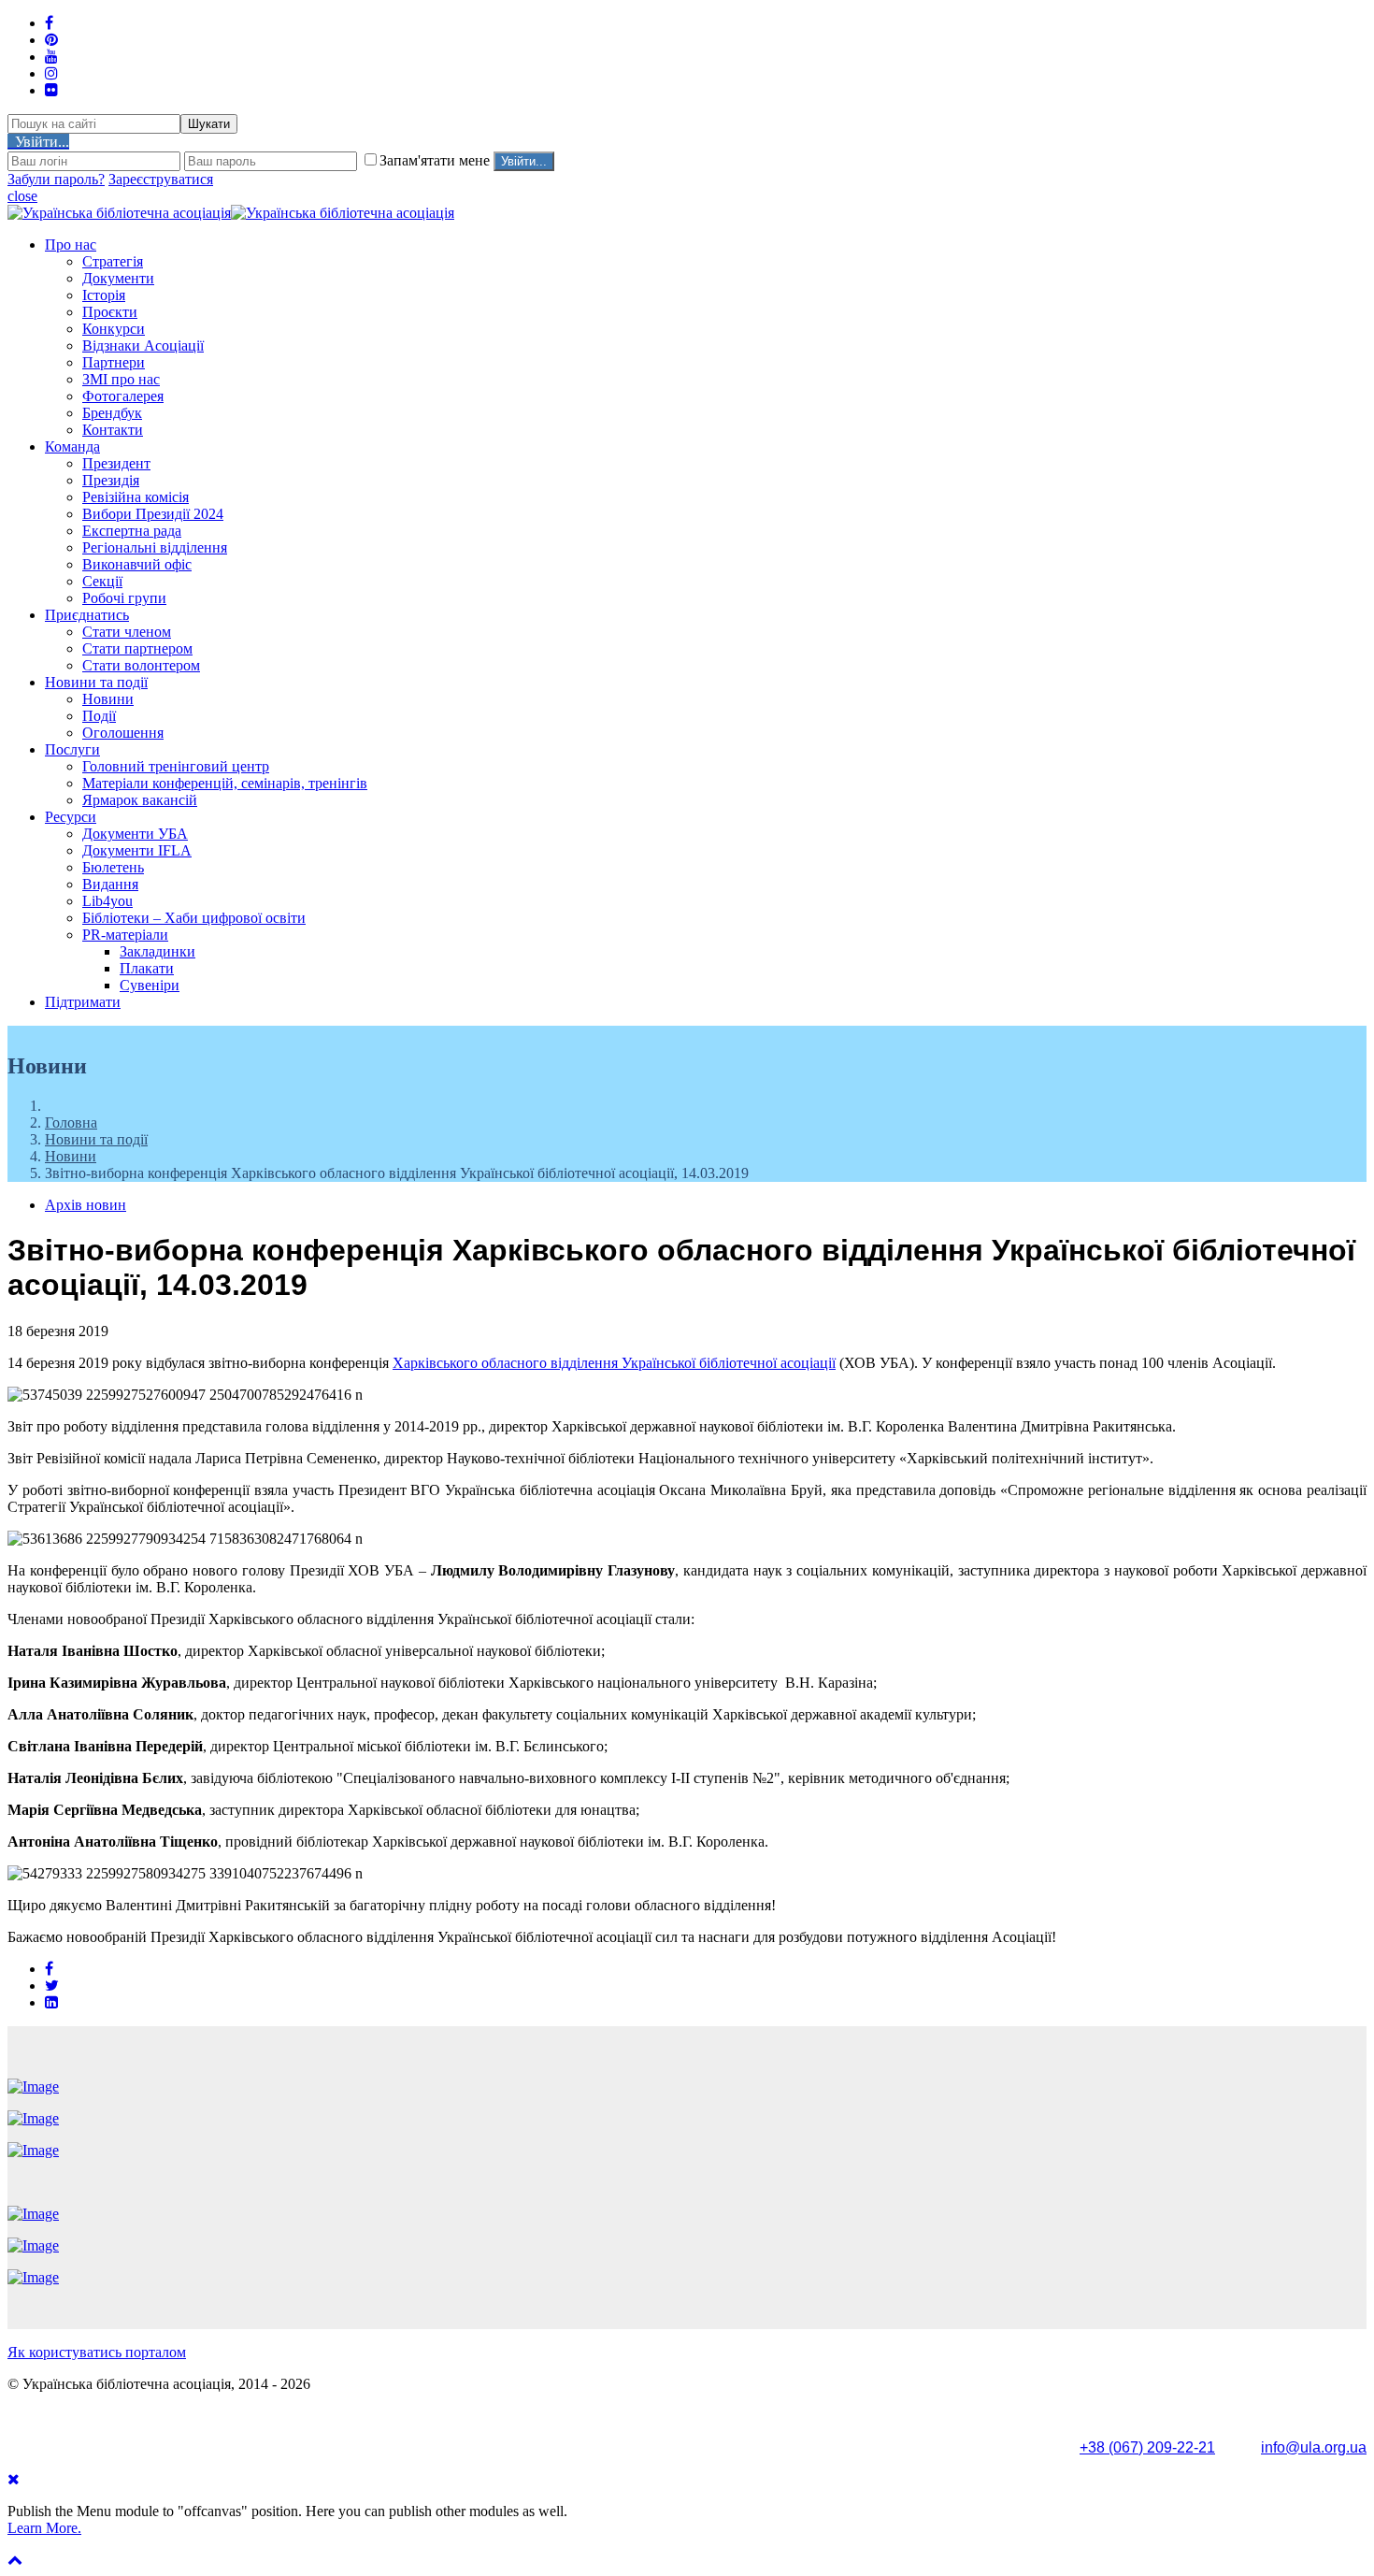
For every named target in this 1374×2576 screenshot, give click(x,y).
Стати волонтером (141, 665)
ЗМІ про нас (121, 379)
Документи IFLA (137, 850)
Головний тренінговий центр (176, 766)
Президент (116, 463)
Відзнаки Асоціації (143, 345)
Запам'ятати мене (437, 160)
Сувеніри (150, 985)
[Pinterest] (51, 40)
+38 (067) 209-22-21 (1147, 2447)
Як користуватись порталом (97, 2352)
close (22, 196)
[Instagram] (51, 73)
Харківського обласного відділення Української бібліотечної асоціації (614, 1363)
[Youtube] (51, 57)
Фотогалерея (123, 396)
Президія (111, 480)
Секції (102, 581)
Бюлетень (113, 867)
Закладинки (157, 951)
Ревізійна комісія (136, 497)
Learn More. (44, 2528)
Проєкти (110, 312)
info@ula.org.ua (1314, 2447)
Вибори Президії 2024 (153, 514)
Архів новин (86, 1205)
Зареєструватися (161, 179)
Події (99, 716)
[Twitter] (52, 1986)
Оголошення (123, 733)
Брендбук (112, 413)
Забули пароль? (56, 179)
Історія (104, 295)
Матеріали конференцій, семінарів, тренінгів (225, 783)
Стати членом (127, 632)
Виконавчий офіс (137, 564)
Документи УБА (135, 834)
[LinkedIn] (51, 2002)
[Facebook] (49, 1969)
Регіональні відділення (155, 547)
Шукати (209, 124)
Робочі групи (124, 598)
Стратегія (113, 261)
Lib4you (107, 901)
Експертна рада (132, 531)
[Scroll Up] (15, 2560)
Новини (108, 699)
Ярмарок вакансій (140, 800)
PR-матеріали (125, 935)
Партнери (114, 362)
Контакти (113, 430)
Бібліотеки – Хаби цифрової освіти (194, 918)
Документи (118, 278)
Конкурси (114, 329)
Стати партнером (137, 648)
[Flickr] (51, 90)
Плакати (147, 968)
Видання (110, 884)
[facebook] (49, 23)
